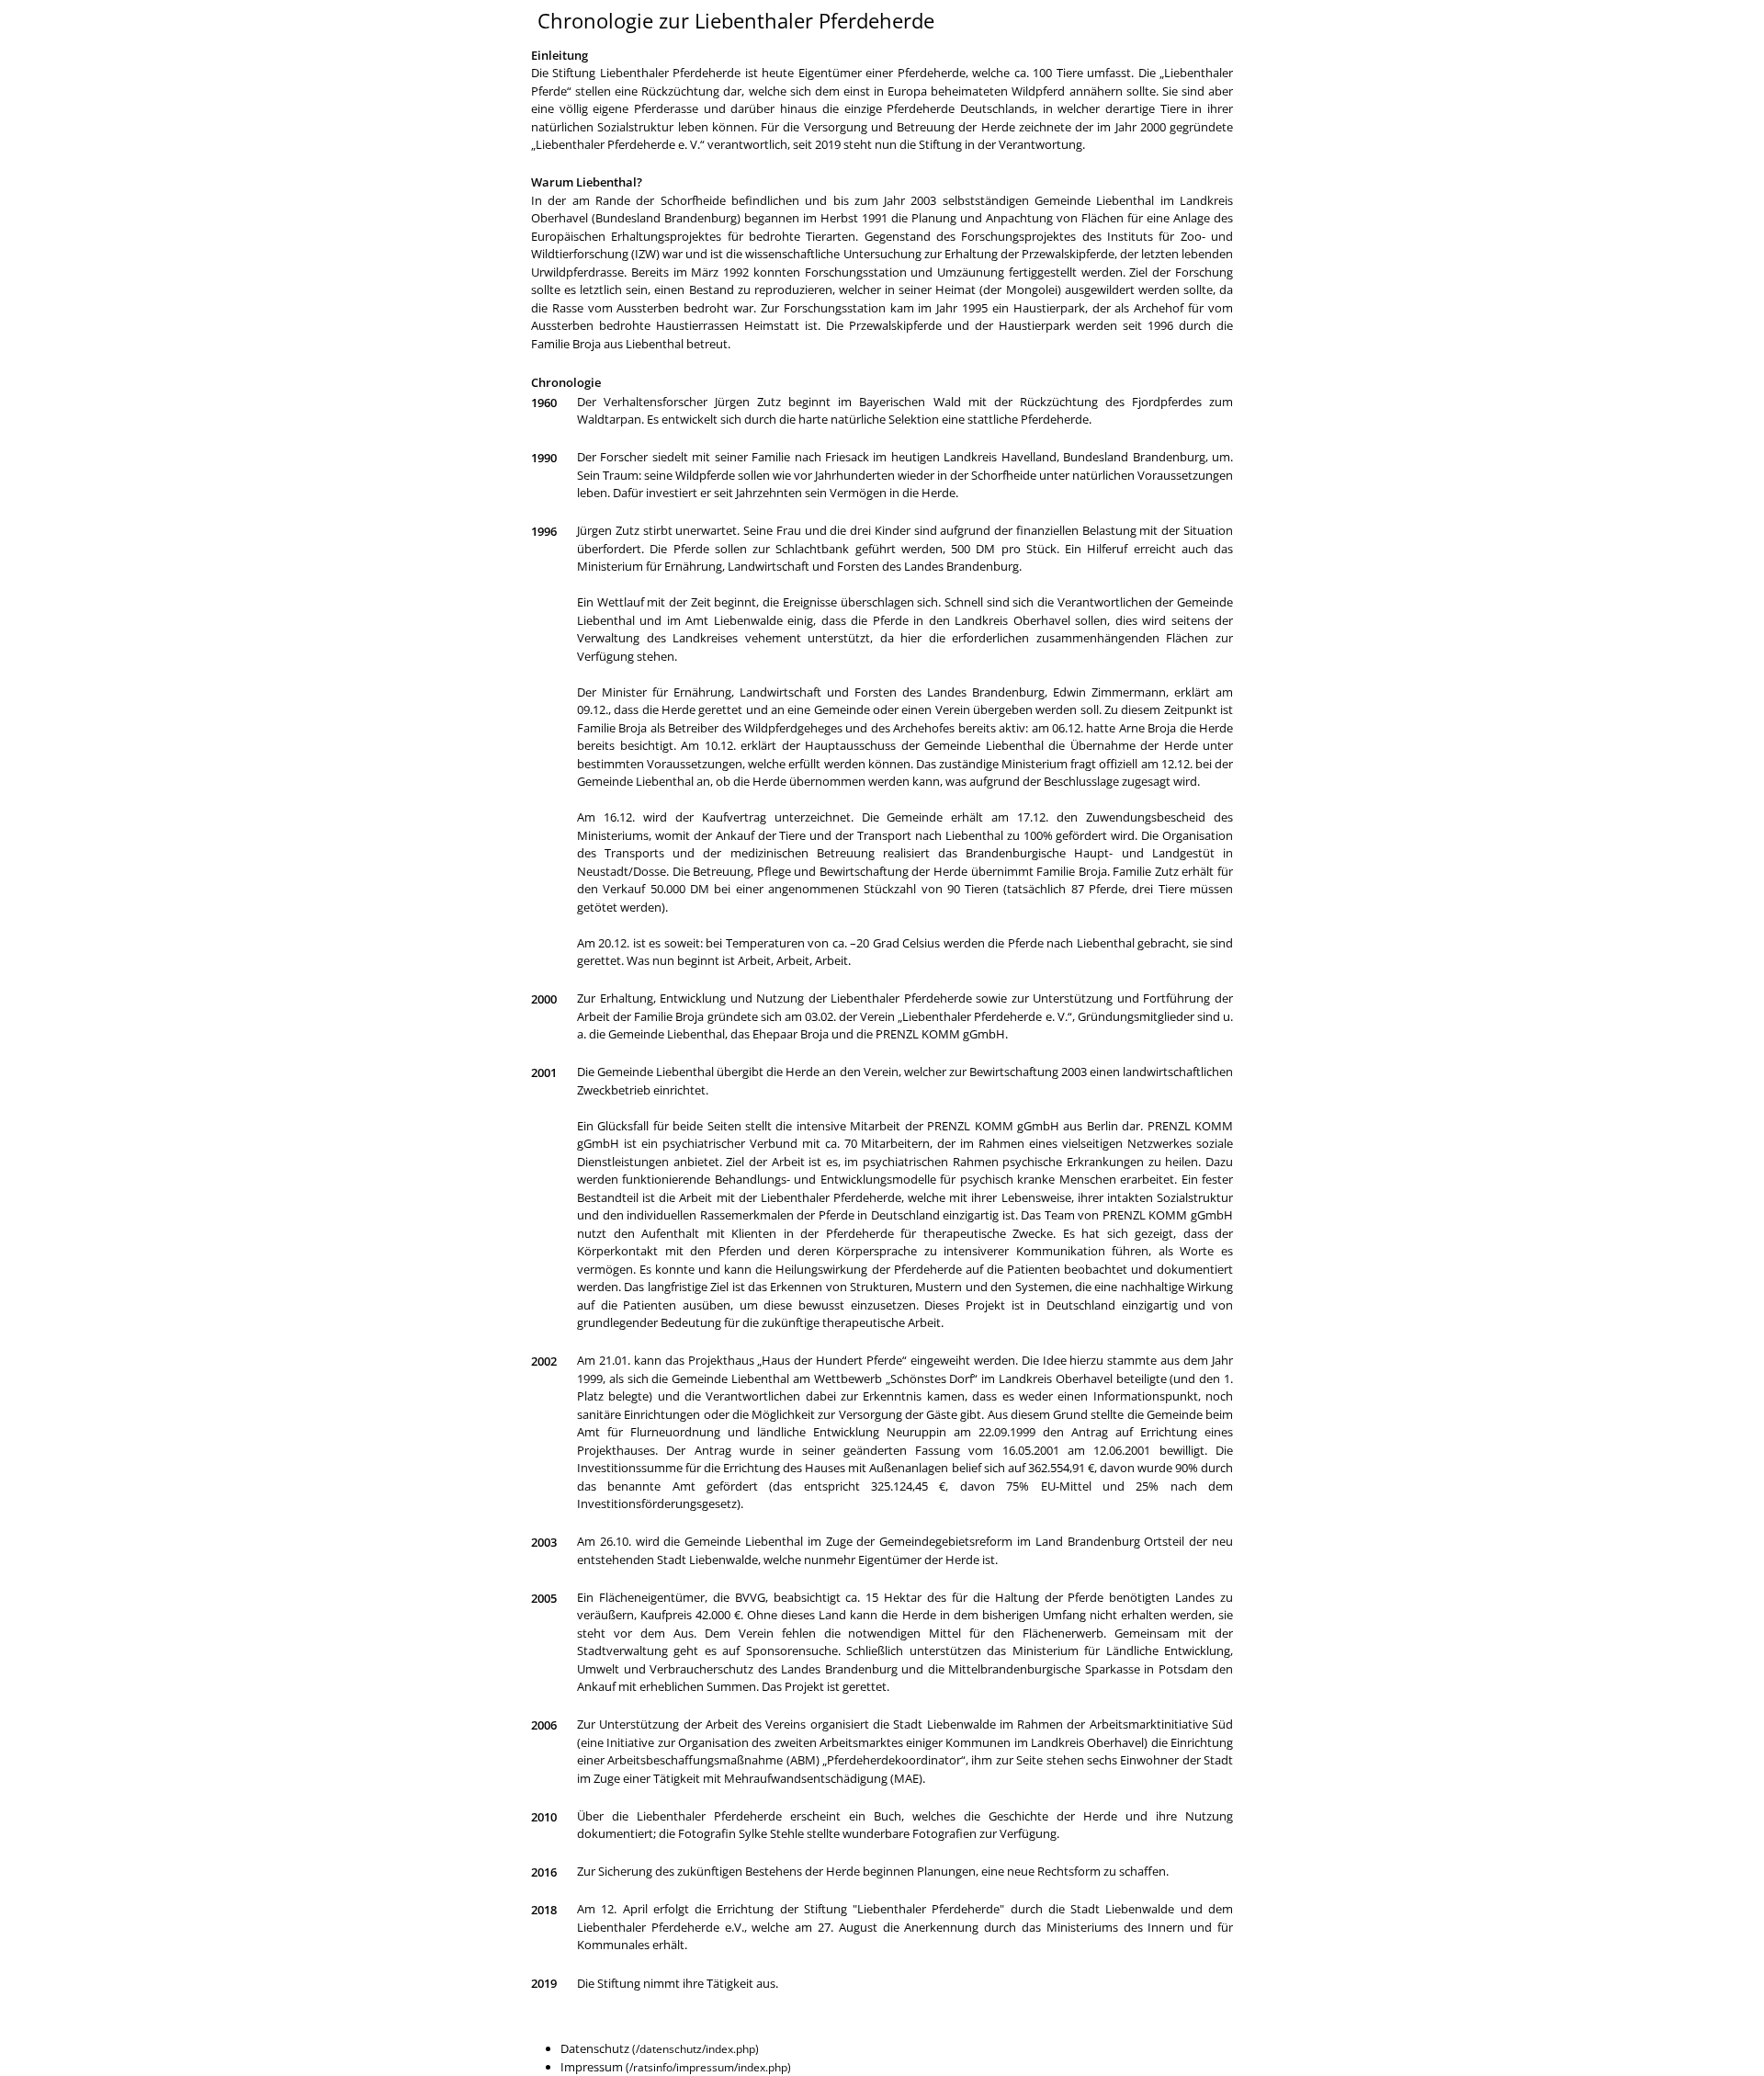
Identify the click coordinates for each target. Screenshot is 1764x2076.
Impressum (592, 2067)
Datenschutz (595, 2048)
